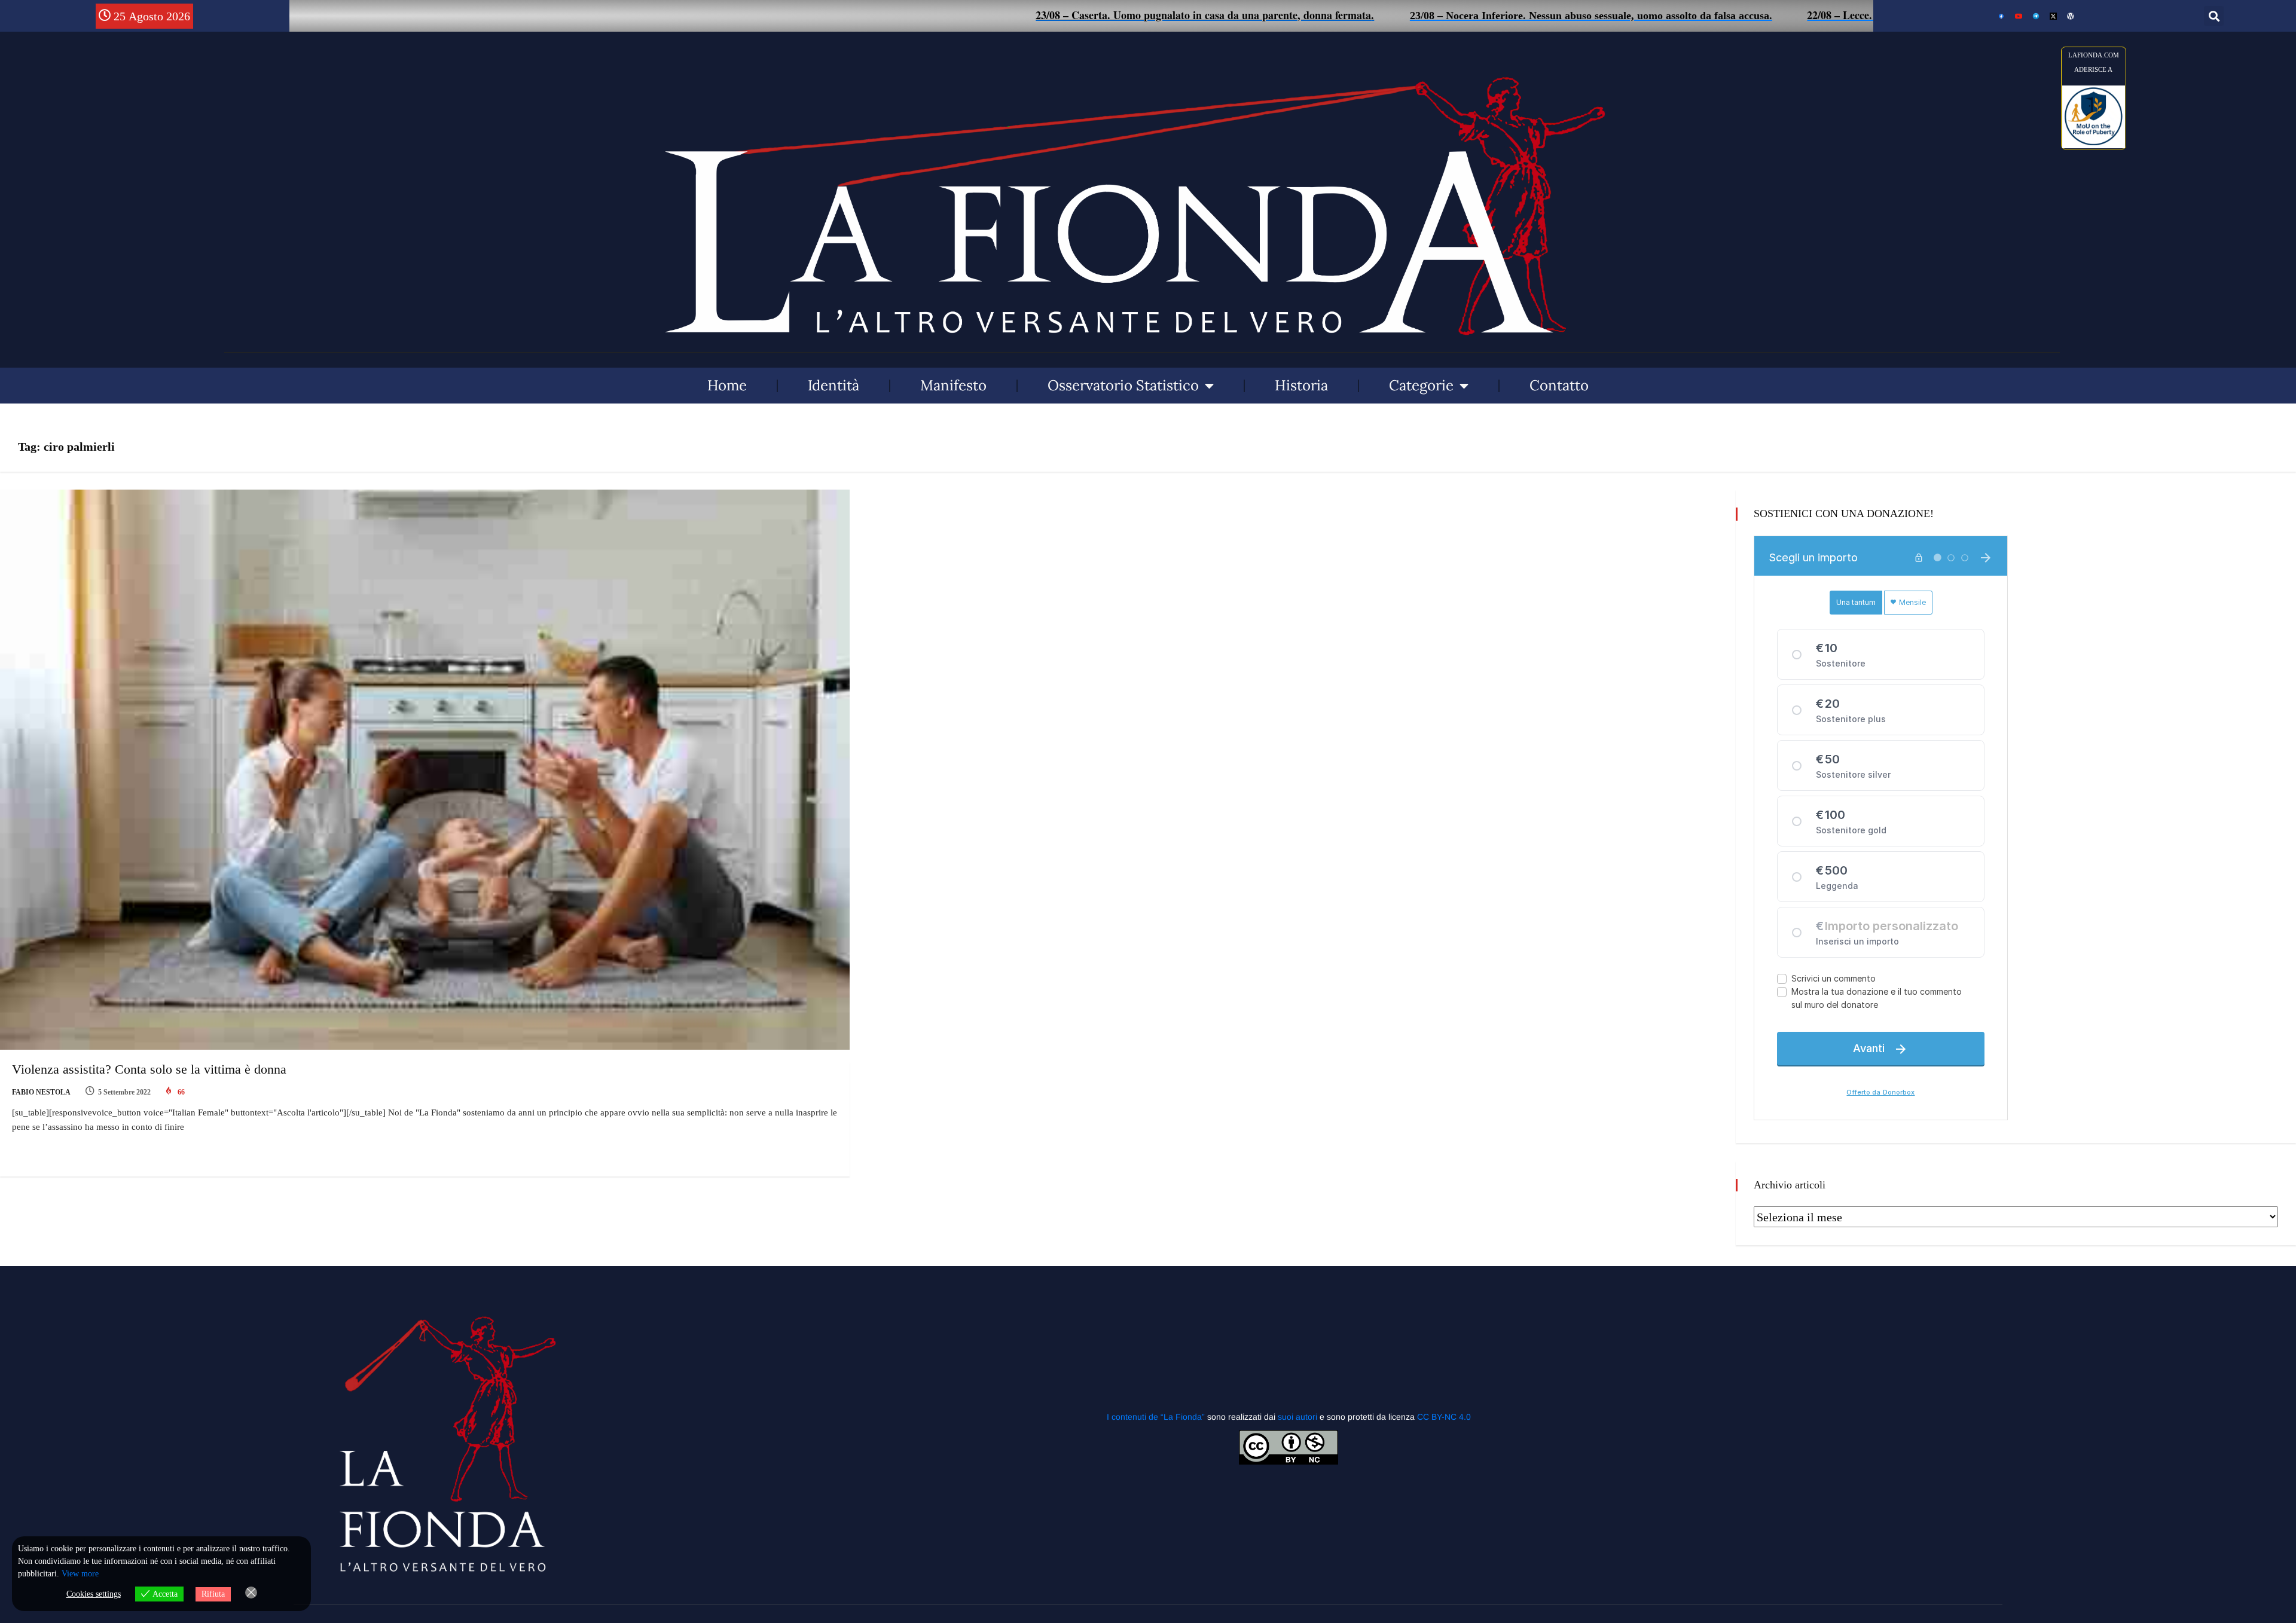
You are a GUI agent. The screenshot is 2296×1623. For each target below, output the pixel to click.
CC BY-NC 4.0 (1444, 1417)
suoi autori (1299, 1417)
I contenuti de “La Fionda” (1156, 1417)
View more (80, 1574)
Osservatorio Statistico (1123, 385)
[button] (2214, 16)
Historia (1301, 385)
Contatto (1559, 385)
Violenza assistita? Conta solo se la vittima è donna (149, 1069)
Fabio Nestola (41, 1092)
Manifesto (953, 385)
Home (727, 385)
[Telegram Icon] (2036, 16)
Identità (833, 385)
